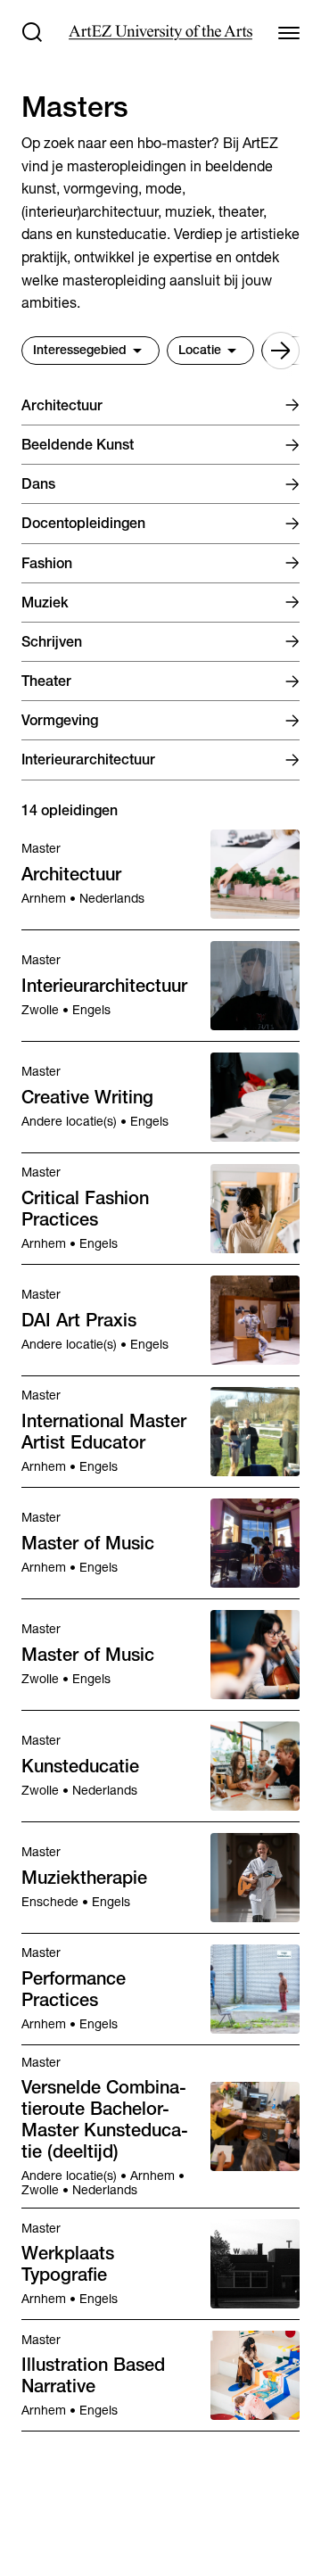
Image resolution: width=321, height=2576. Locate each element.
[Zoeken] (32, 32)
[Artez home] (160, 33)
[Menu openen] (289, 32)
